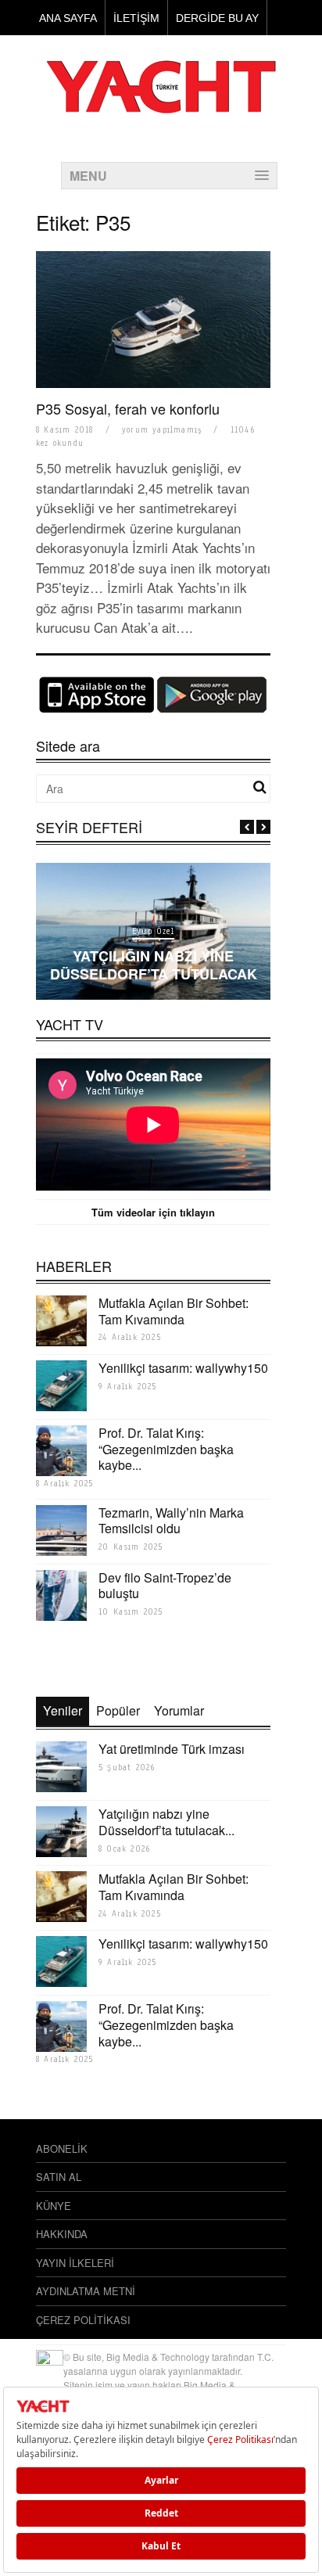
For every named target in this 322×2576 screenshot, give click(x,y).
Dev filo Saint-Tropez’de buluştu (165, 1586)
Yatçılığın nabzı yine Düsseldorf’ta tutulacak (154, 965)
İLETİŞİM (136, 18)
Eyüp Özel (153, 931)
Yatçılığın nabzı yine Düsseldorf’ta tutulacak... (166, 1822)
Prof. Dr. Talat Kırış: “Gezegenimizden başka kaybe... (166, 1449)
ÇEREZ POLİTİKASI (83, 2320)
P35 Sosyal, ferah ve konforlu (128, 408)
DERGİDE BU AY (217, 18)
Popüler (118, 1710)
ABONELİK (62, 2148)
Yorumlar (179, 1710)
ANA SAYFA (68, 18)
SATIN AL (59, 2177)
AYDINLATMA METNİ (86, 2291)
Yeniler (63, 1710)
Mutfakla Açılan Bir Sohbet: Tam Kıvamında (174, 1311)
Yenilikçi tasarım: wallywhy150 (183, 1368)
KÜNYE (54, 2206)
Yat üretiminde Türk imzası (172, 1749)
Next (263, 827)
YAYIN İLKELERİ (75, 2263)
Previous (247, 827)
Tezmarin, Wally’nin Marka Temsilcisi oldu (171, 1521)
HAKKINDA (62, 2234)
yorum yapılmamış (162, 430)
